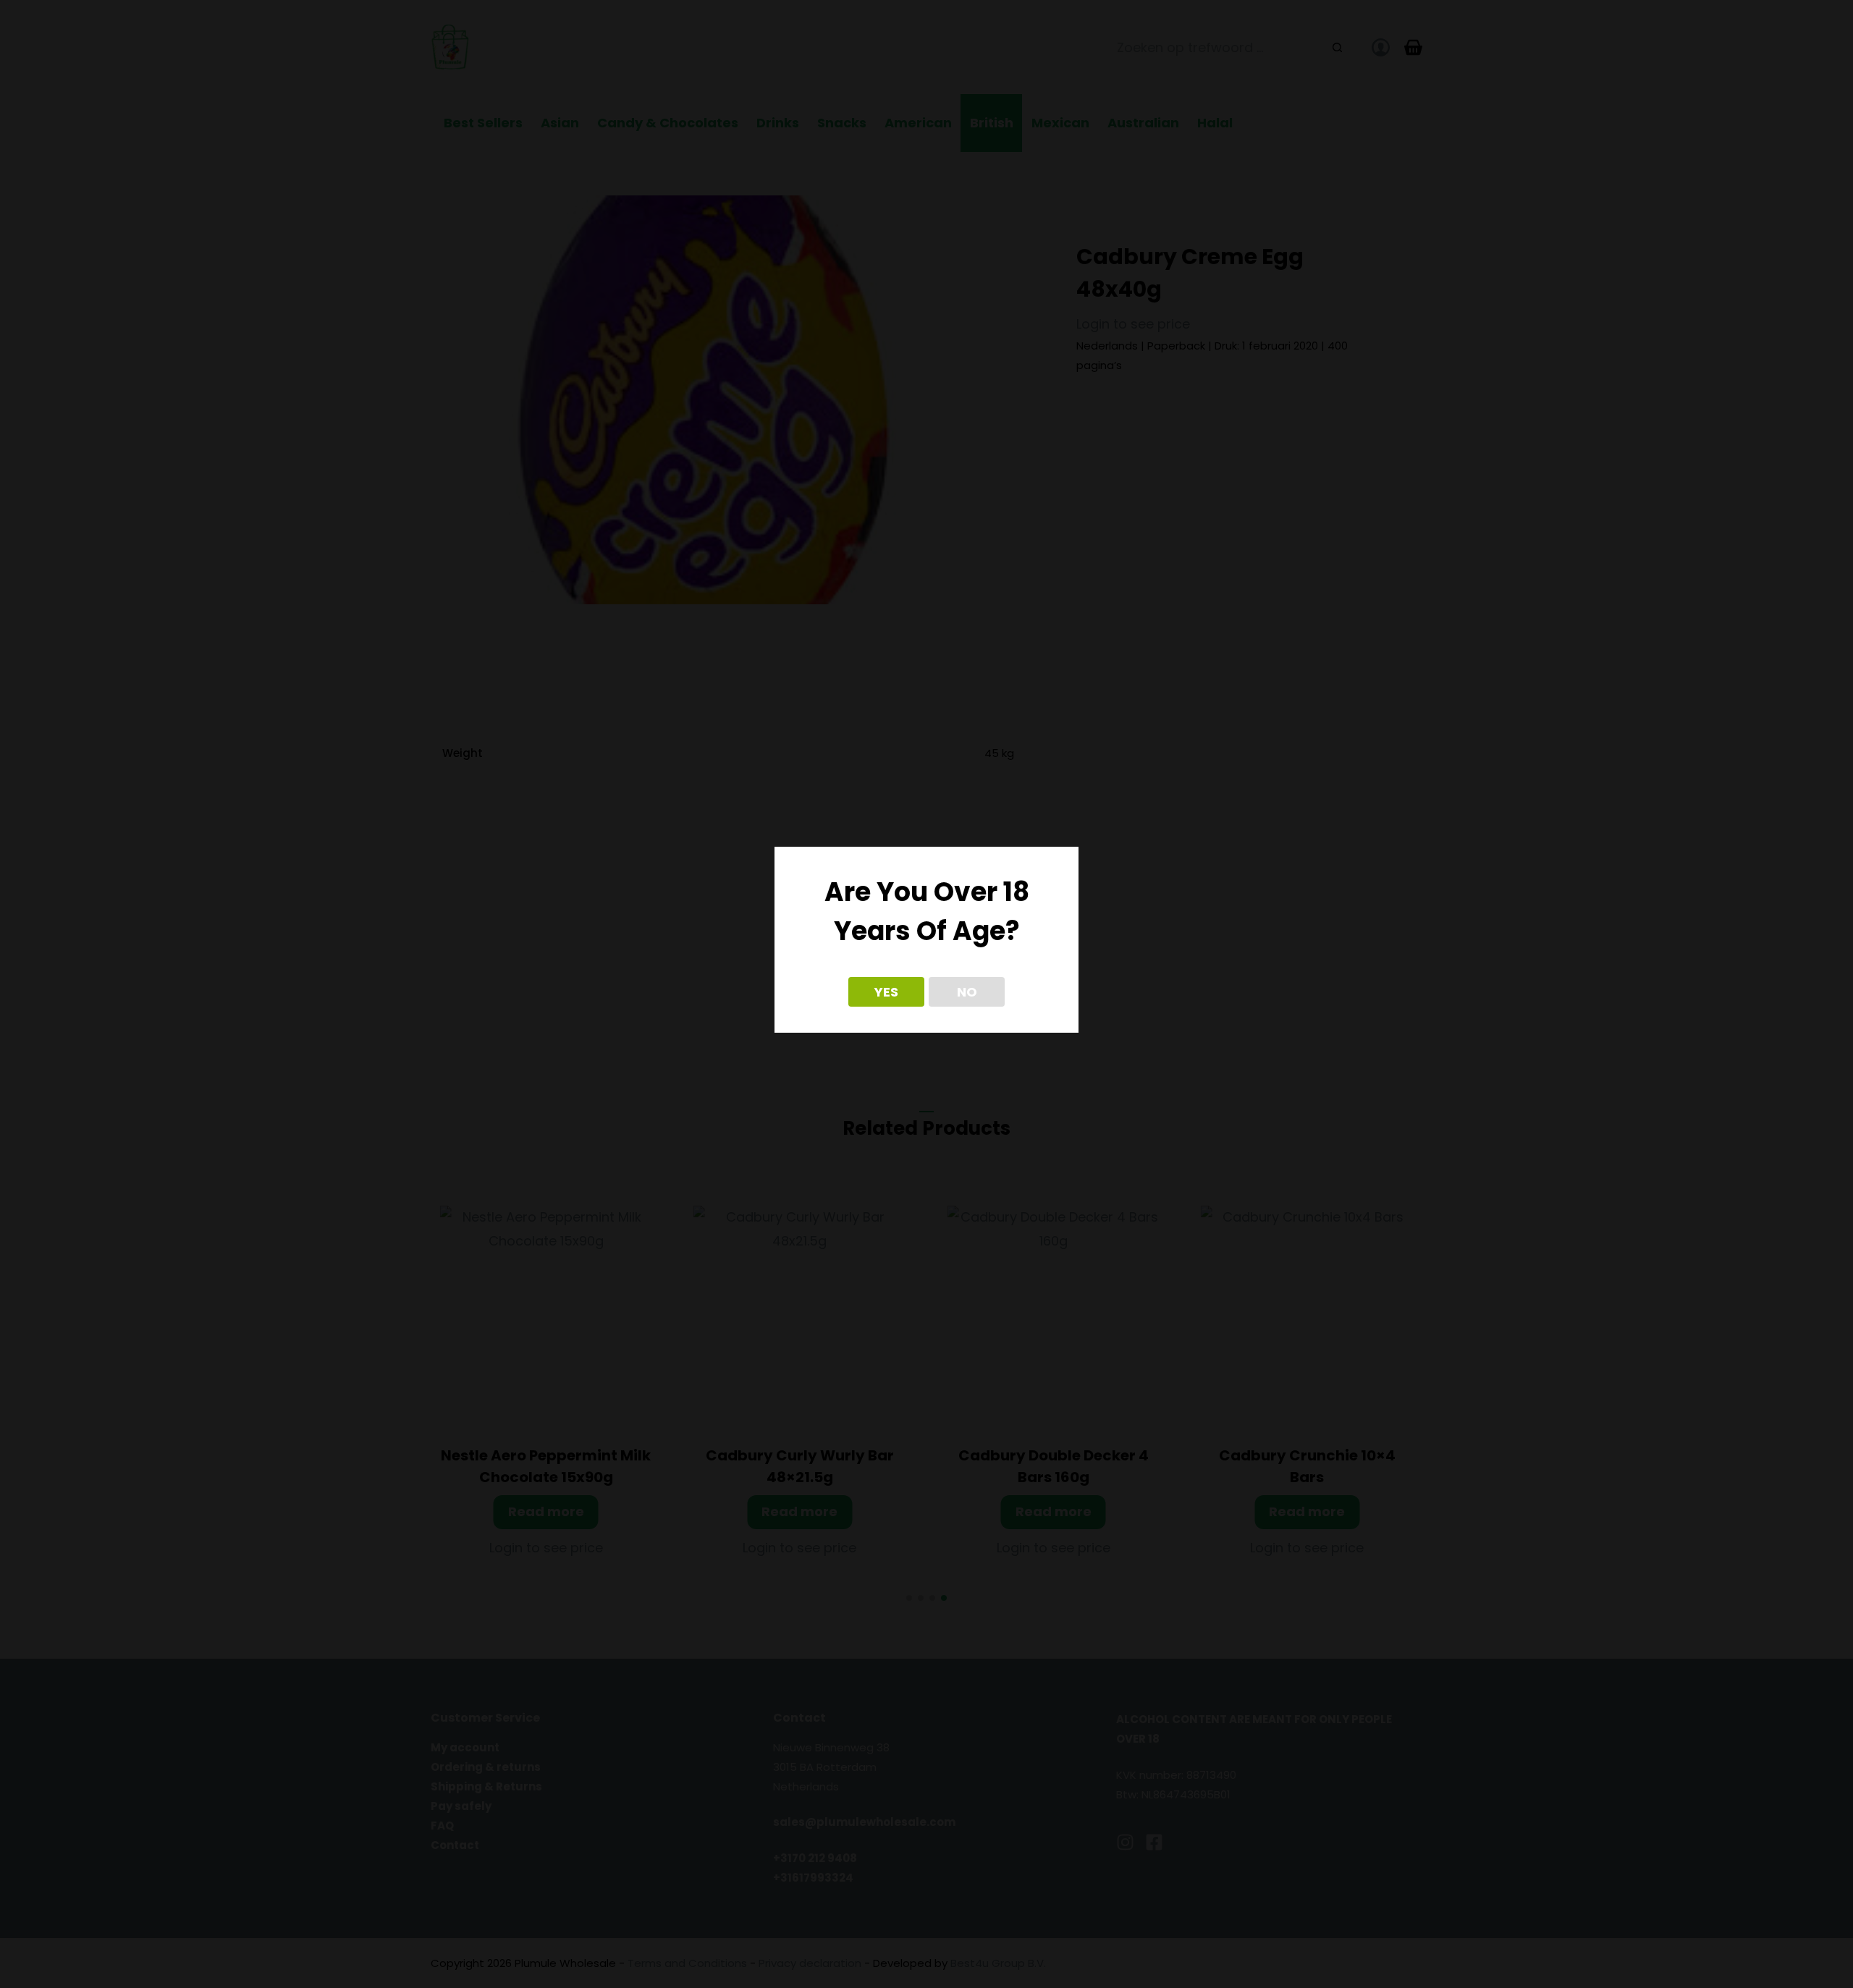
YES (886, 992)
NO (967, 992)
